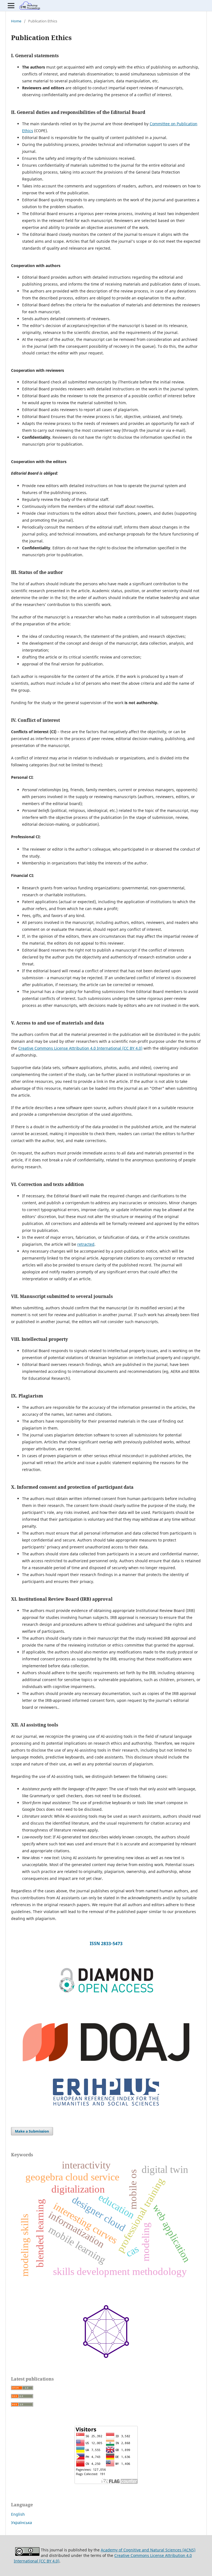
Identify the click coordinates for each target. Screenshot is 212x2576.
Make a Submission (32, 2131)
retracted (86, 1244)
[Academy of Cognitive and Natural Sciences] (106, 2357)
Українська (22, 2523)
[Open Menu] (11, 6)
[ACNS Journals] (106, 1992)
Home (16, 21)
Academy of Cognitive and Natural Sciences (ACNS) (148, 2550)
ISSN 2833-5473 (106, 1943)
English (18, 2514)
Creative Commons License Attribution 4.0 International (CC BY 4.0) (80, 1048)
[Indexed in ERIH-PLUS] (106, 2108)
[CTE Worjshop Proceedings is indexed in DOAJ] (106, 2071)
